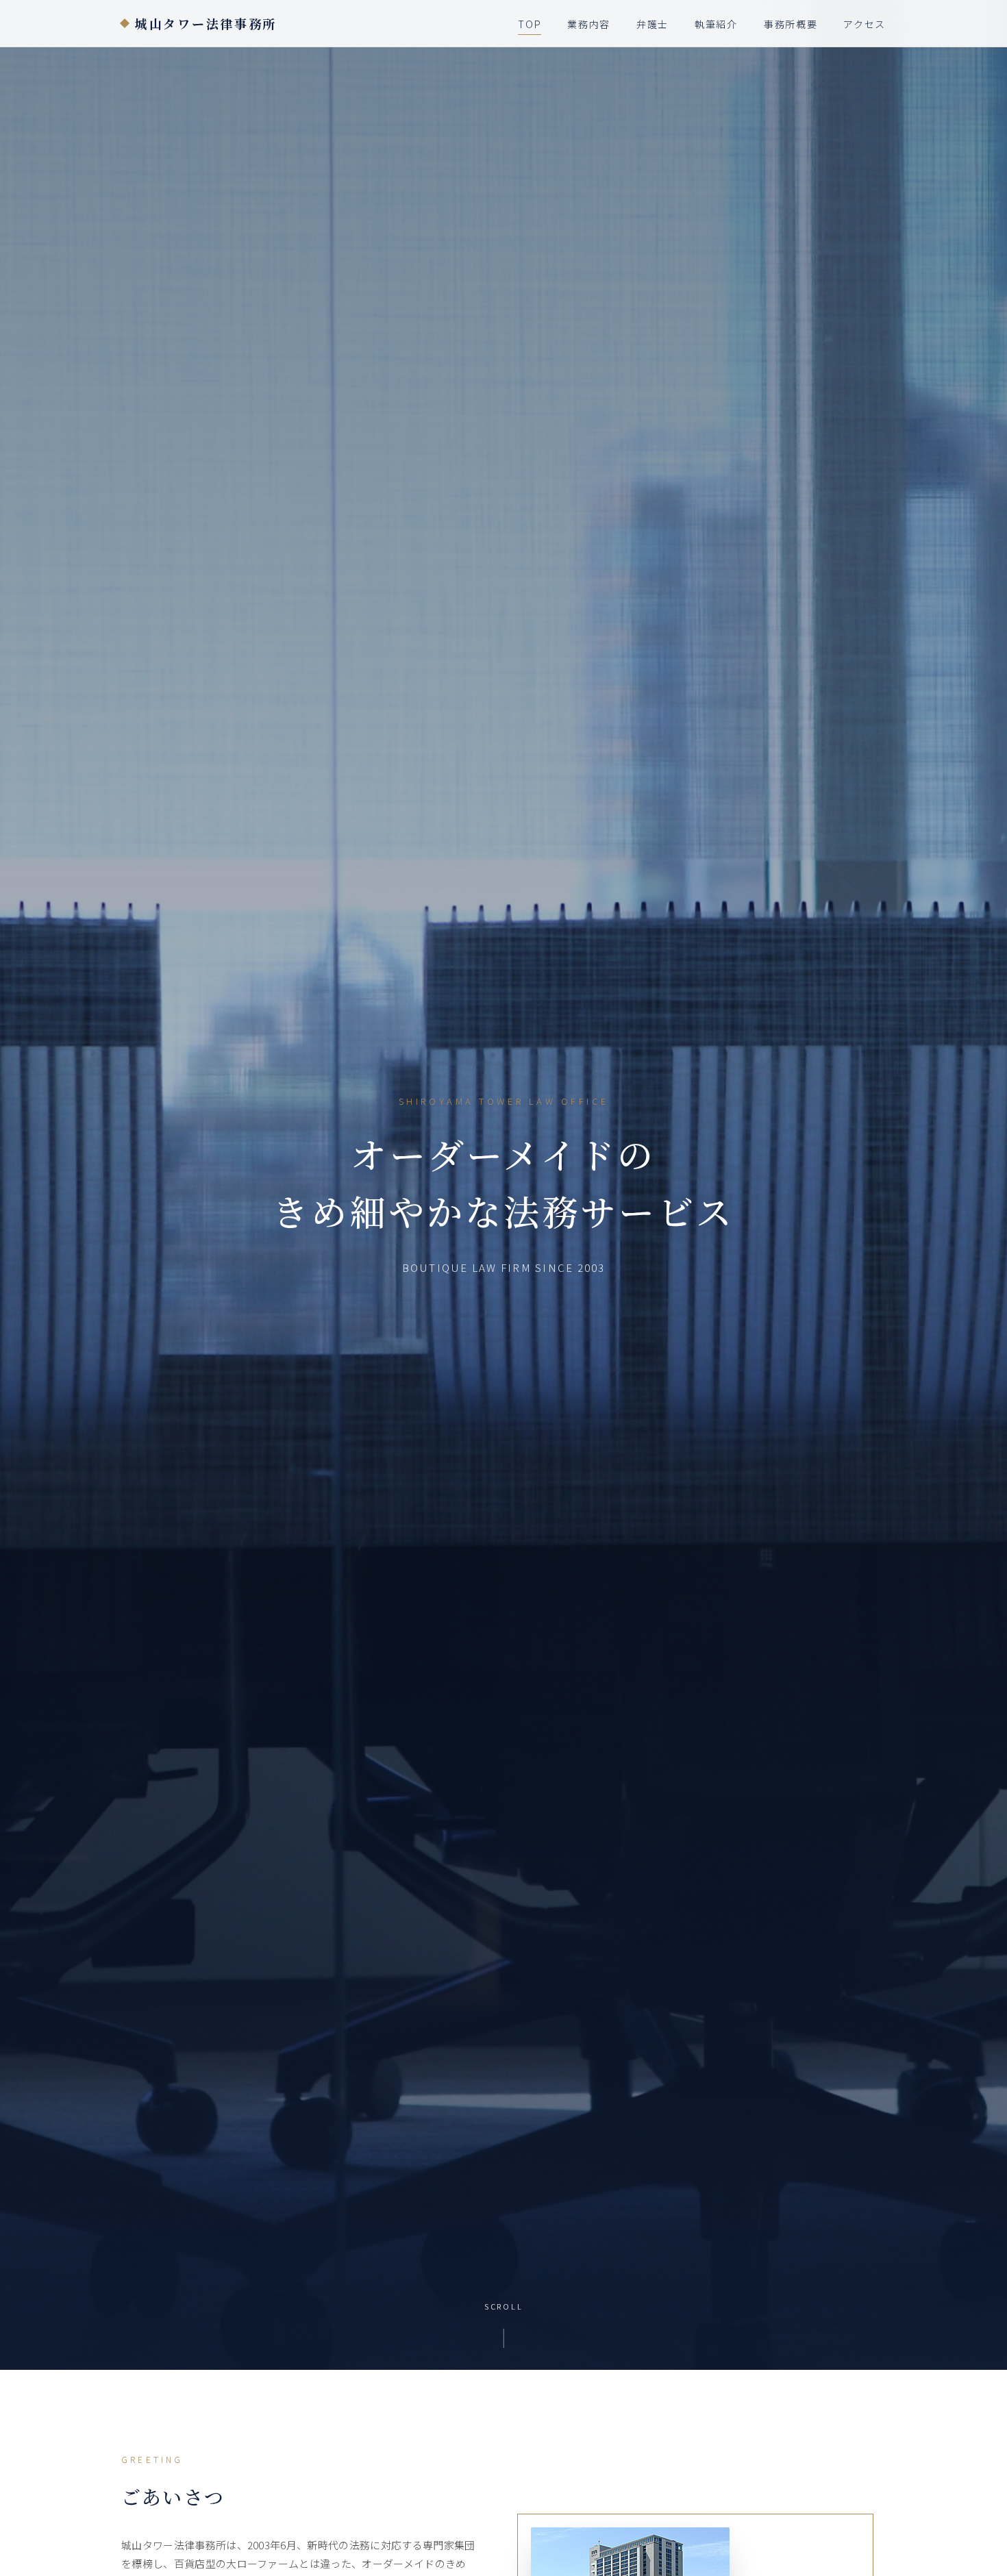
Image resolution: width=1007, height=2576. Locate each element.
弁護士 (652, 24)
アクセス (865, 24)
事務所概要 (791, 24)
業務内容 (589, 24)
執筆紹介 (716, 24)
